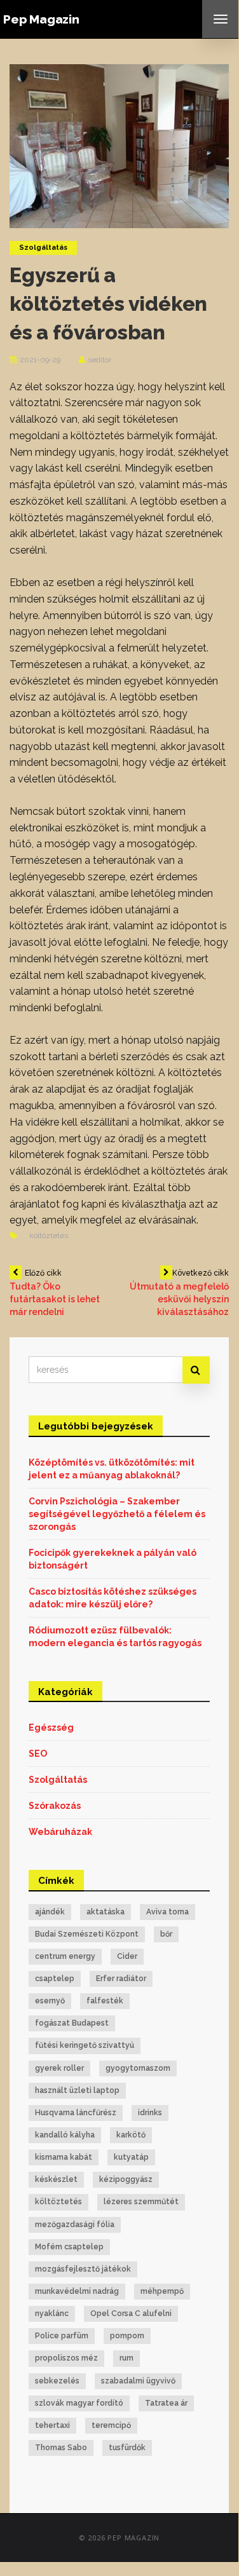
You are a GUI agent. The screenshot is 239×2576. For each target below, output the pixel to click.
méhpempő (162, 2291)
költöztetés (49, 1236)
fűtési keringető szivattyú (85, 2045)
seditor (99, 360)
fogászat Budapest (72, 2023)
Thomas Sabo (61, 2448)
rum (126, 2358)
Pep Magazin (41, 19)
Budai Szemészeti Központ (87, 1934)
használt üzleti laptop (77, 2090)
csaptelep (55, 1979)
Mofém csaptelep (69, 2247)
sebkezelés (57, 2381)
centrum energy (65, 1956)
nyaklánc (52, 2314)
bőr (166, 1934)
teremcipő (111, 2425)
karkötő (131, 2135)
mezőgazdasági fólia (75, 2225)
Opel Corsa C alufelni (131, 2314)
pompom (127, 2336)
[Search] (196, 1370)
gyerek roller (59, 2068)
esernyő (50, 2001)
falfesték (105, 2001)
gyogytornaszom (138, 2068)
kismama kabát (64, 2157)
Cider (127, 1956)
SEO (38, 1754)
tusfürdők (127, 2448)
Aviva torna (167, 1912)
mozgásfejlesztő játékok (83, 2269)
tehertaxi (52, 2425)
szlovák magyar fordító (79, 2403)
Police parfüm (62, 2336)
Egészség (51, 1728)
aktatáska (106, 1912)
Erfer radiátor (121, 1979)
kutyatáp (131, 2157)
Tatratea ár (166, 2403)
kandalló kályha (65, 2135)
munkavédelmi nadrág (77, 2291)
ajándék (50, 1912)
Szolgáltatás (43, 248)
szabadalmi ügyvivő (138, 2381)
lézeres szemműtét (141, 2202)
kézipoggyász (126, 2179)
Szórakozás (55, 1806)
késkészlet (56, 2179)
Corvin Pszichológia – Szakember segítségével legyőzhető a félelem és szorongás (117, 1514)
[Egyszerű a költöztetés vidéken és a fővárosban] (119, 146)
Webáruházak (60, 1832)
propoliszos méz (66, 2358)
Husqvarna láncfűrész (76, 2113)
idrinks (150, 2113)
